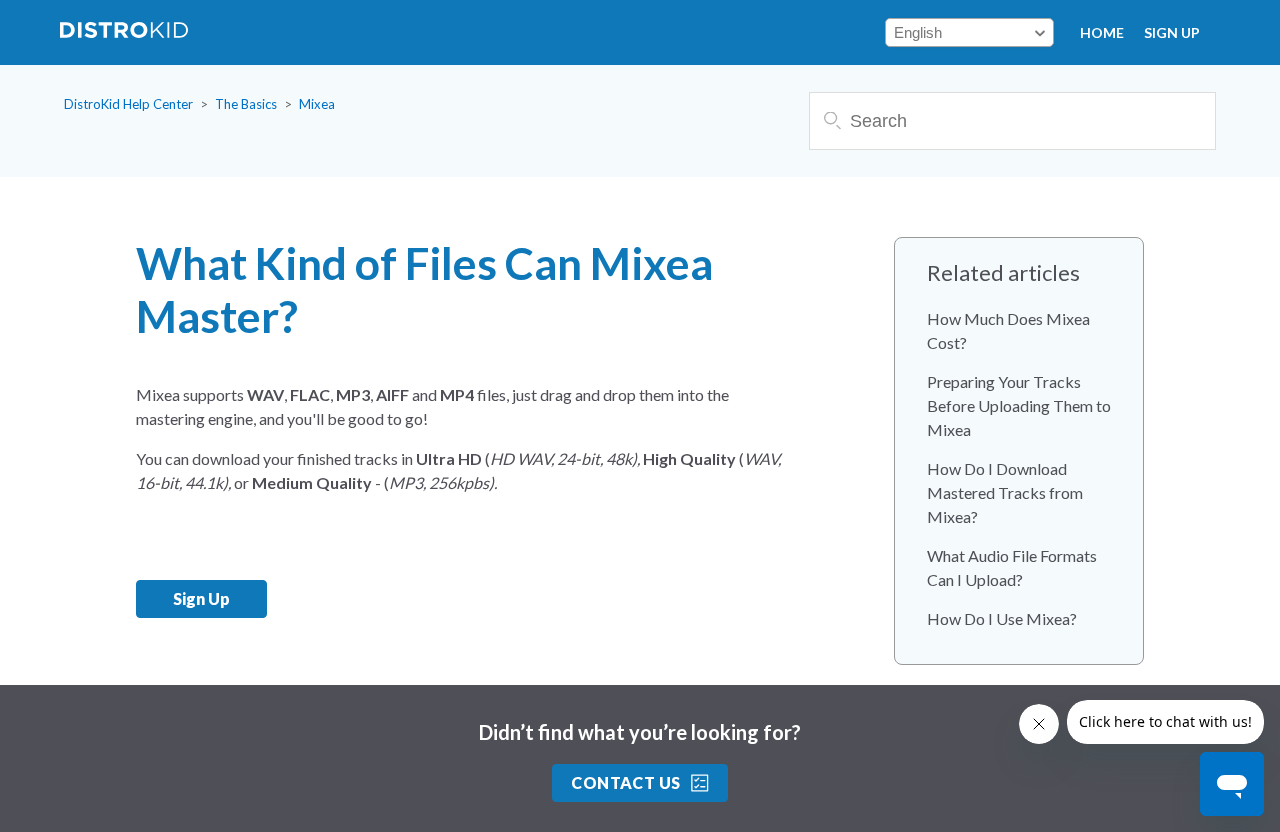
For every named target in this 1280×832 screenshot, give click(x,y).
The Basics (246, 104)
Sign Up (1172, 32)
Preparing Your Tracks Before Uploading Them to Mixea (1019, 405)
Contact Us (626, 782)
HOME (1102, 32)
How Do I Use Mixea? (1002, 618)
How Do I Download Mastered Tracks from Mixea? (1005, 492)
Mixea (317, 104)
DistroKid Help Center (128, 104)
